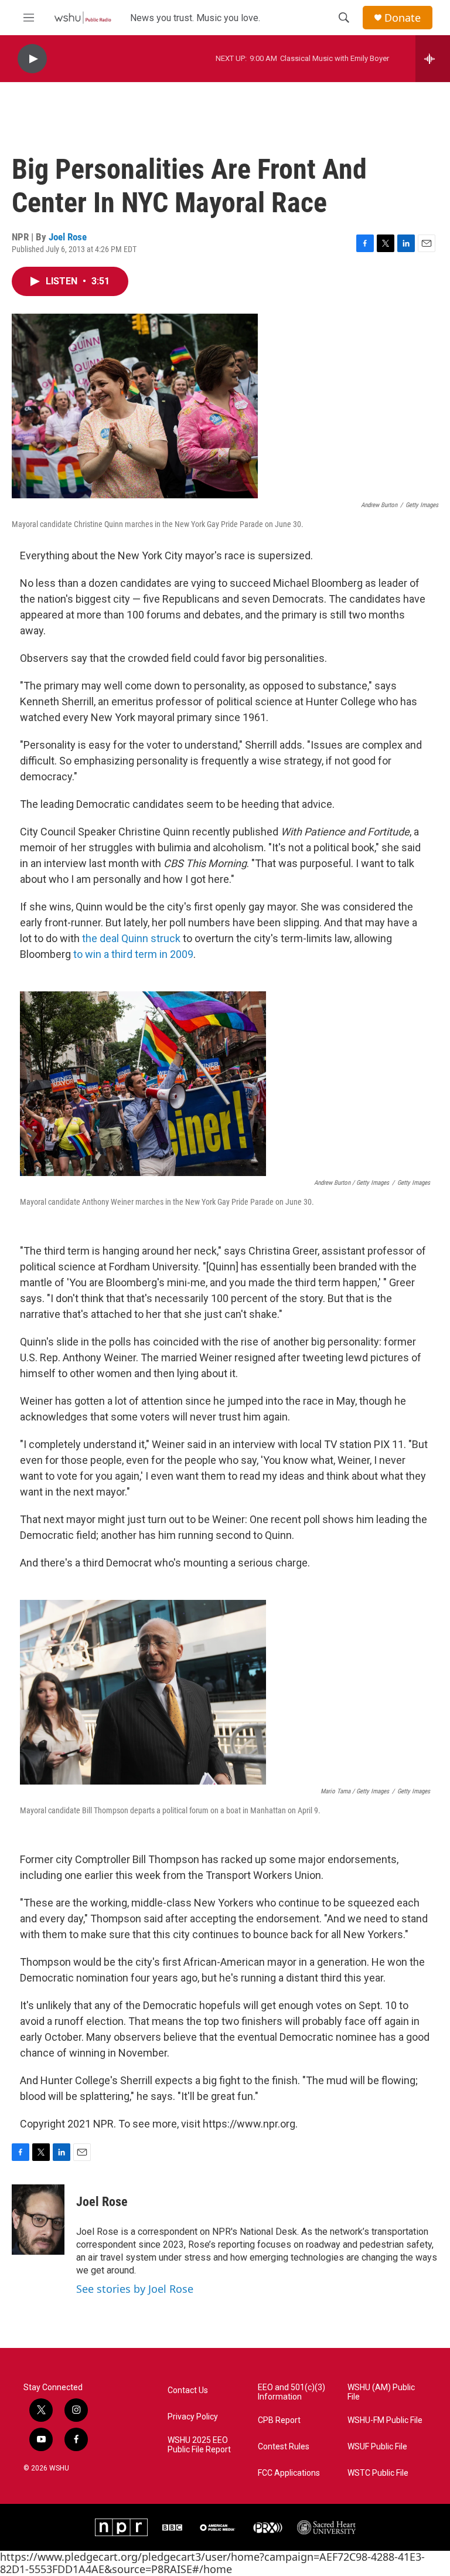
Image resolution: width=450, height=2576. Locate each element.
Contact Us (188, 2390)
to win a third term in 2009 (133, 954)
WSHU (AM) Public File (381, 2392)
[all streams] (433, 59)
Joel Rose (68, 237)
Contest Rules (284, 2447)
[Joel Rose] (38, 2220)
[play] (32, 59)
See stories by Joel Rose (135, 2289)
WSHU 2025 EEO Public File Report (199, 2445)
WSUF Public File (377, 2447)
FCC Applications (289, 2473)
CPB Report (279, 2420)
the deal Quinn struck (131, 938)
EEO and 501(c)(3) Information (292, 2392)
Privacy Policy (193, 2417)
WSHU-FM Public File (385, 2420)
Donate (403, 18)
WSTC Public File (378, 2473)
